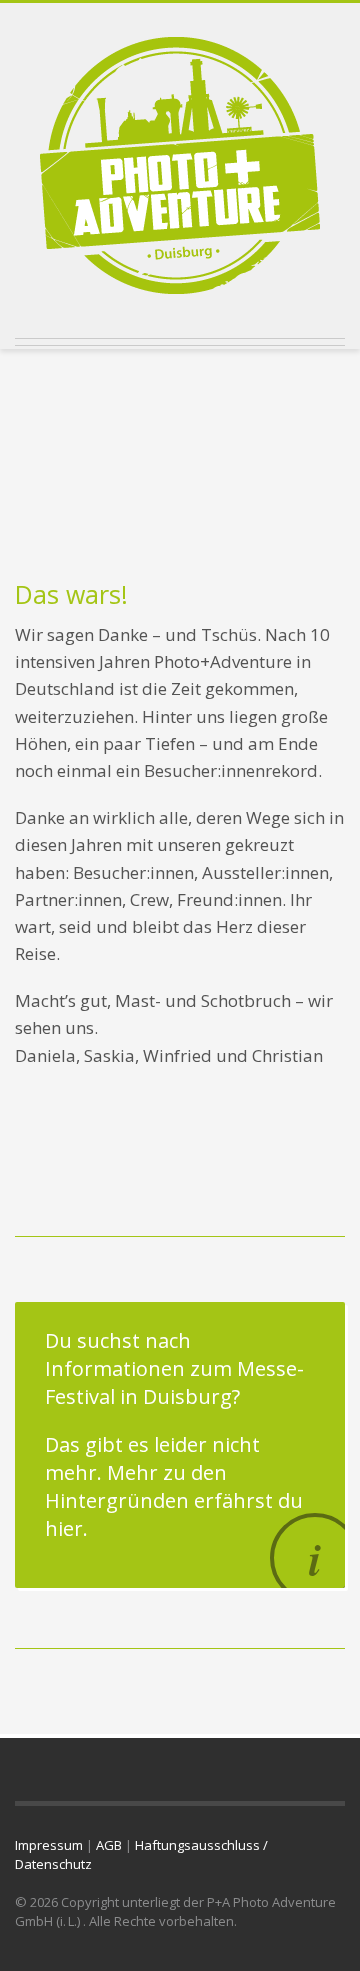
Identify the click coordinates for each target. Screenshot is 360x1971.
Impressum (49, 1845)
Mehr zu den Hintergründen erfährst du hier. (174, 1500)
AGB (109, 1845)
